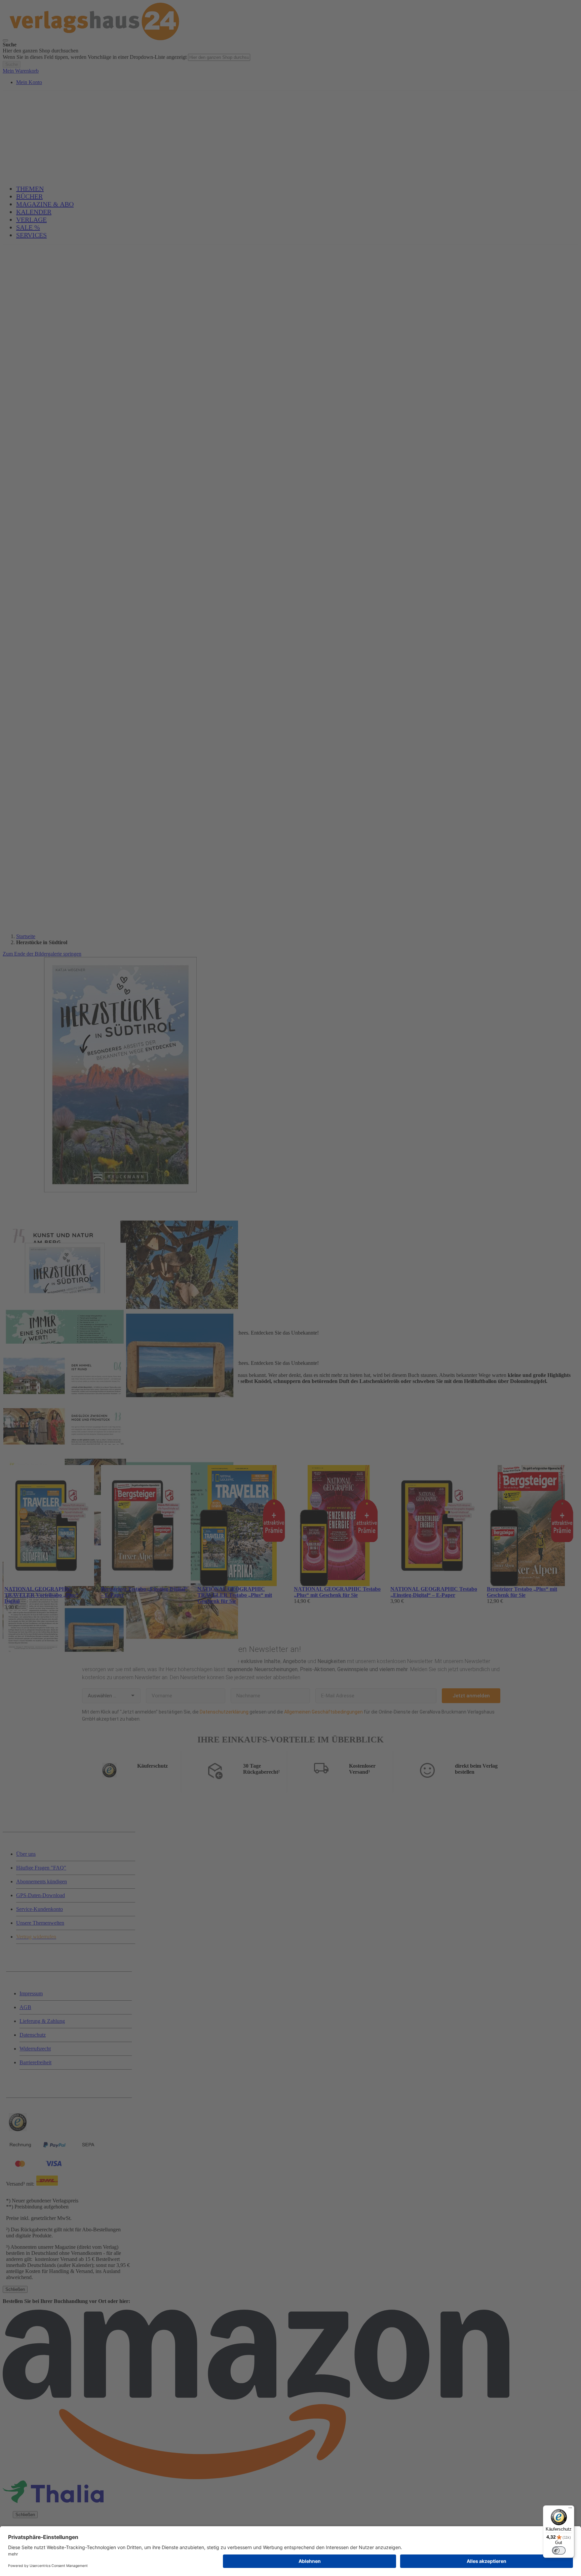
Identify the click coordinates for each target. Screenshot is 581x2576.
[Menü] (570, 2509)
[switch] (559, 2550)
